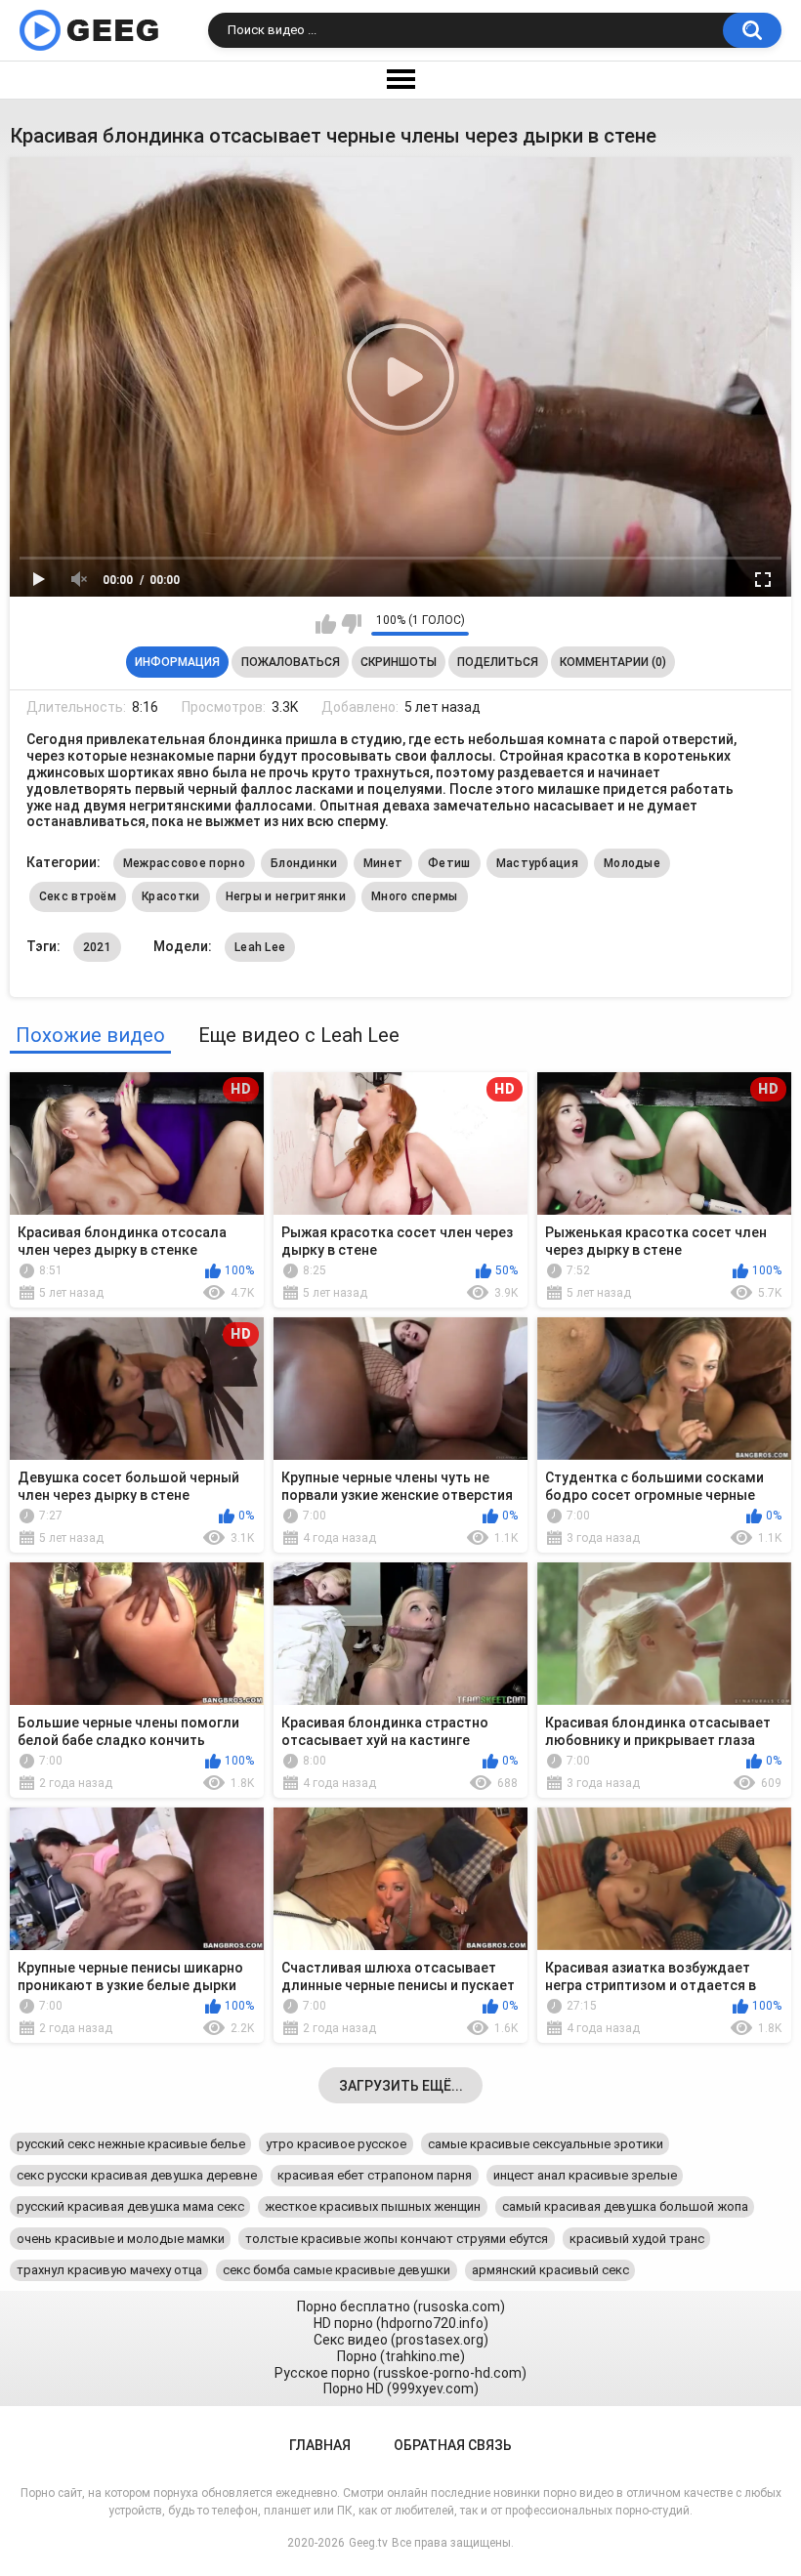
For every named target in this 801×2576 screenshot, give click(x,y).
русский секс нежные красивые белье (131, 2144)
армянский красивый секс (550, 2270)
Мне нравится (326, 624)
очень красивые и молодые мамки (121, 2239)
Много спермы (415, 896)
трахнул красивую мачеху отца (109, 2270)
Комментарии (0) (613, 662)
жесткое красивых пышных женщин (373, 2206)
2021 (97, 947)
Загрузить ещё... (401, 2086)
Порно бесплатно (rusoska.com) (401, 2306)
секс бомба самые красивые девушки (337, 2270)
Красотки (170, 896)
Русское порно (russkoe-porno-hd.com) (400, 2373)
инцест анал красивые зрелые (585, 2175)
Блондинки (304, 863)
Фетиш (449, 863)
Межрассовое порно (184, 863)
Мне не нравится (351, 624)
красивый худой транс (637, 2239)
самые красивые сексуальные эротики (546, 2144)
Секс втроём (78, 896)
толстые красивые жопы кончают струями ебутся (397, 2239)
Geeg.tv (368, 2543)
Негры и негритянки (286, 896)
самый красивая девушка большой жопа (625, 2206)
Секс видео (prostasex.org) (401, 2340)
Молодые (632, 863)
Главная (320, 2445)
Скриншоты (399, 662)
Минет (383, 863)
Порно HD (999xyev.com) (401, 2389)
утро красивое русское (336, 2144)
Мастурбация (537, 863)
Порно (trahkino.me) (401, 2356)
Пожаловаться (291, 662)
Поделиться (498, 662)
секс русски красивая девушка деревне (137, 2175)
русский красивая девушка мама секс (130, 2206)
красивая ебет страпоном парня (375, 2175)
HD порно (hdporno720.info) (401, 2323)
